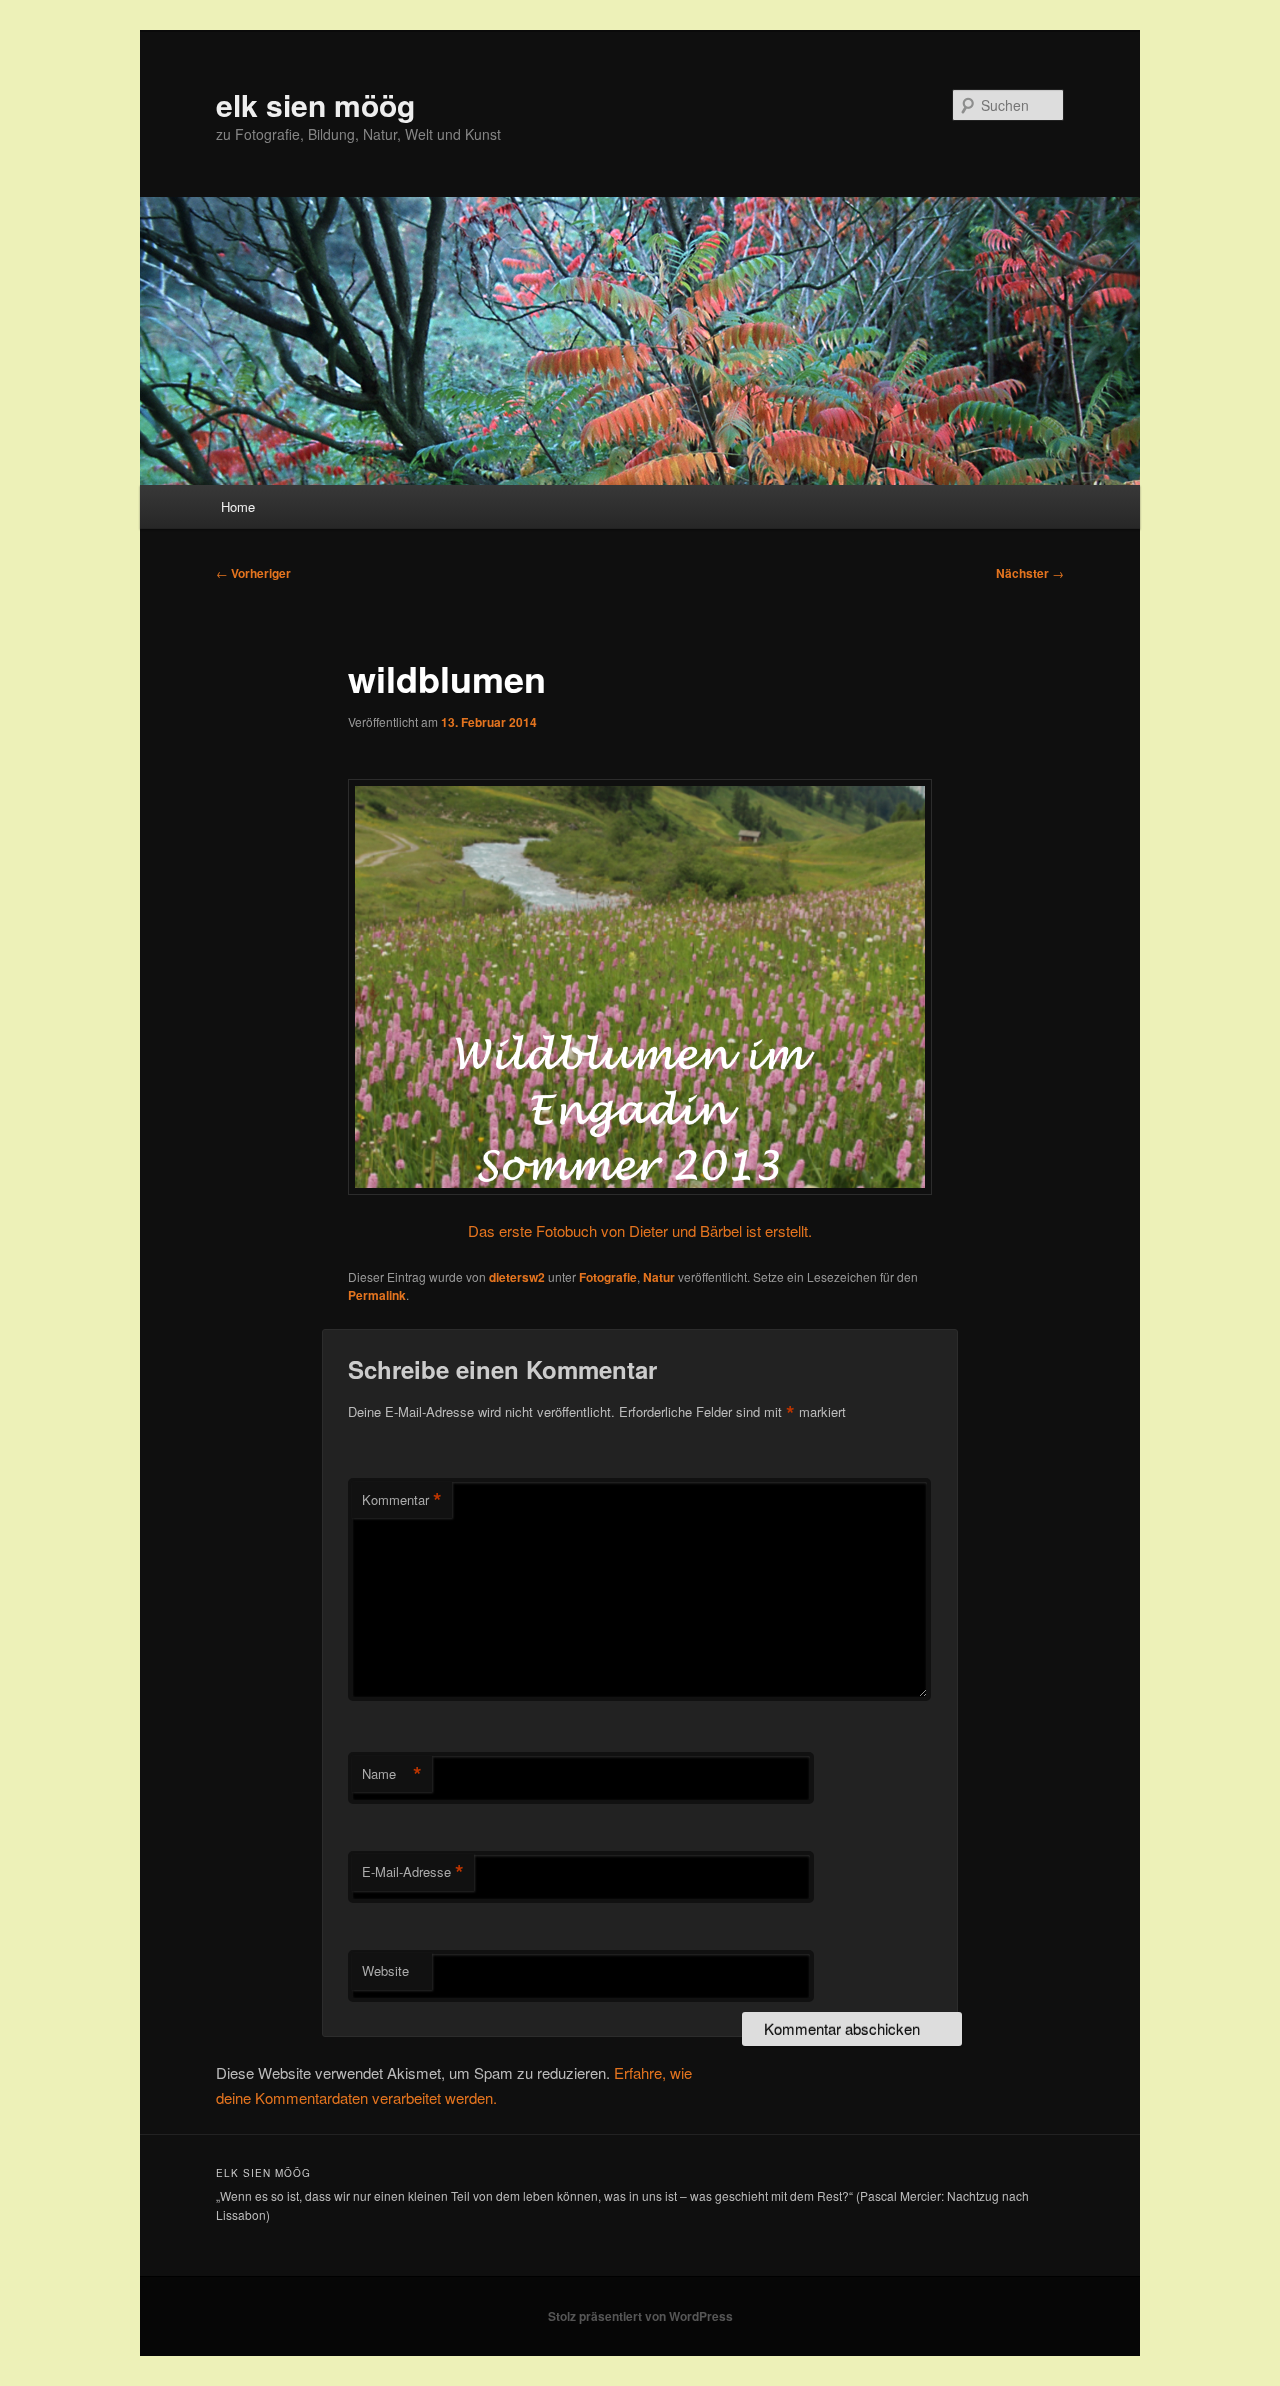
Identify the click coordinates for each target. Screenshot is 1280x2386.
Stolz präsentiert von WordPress (640, 2316)
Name (392, 1774)
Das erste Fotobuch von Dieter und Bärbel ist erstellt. (640, 1230)
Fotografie (608, 1277)
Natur (659, 1277)
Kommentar (402, 1500)
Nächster (1030, 573)
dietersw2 (517, 1277)
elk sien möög (315, 104)
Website (385, 1970)
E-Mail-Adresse (413, 1872)
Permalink (377, 1295)
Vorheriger (253, 573)
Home (238, 506)
